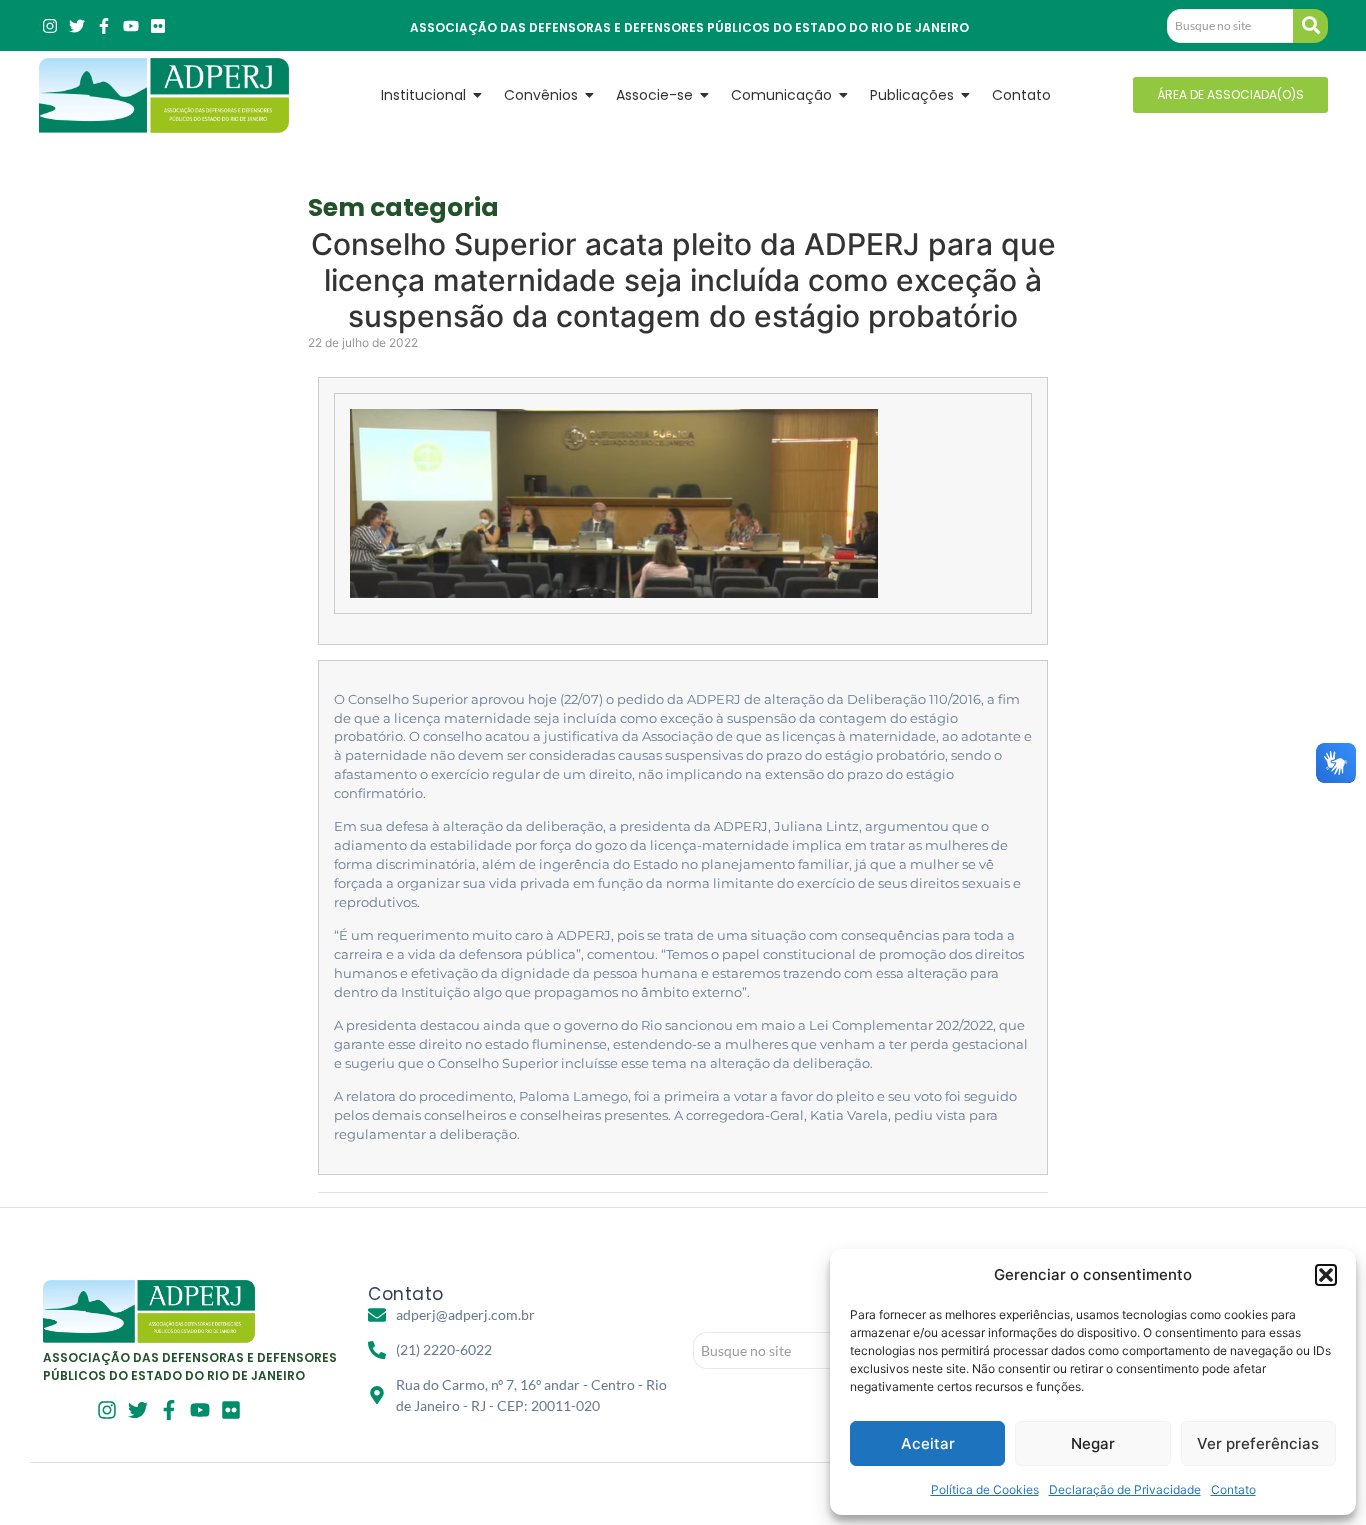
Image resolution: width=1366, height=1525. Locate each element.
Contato (1233, 1489)
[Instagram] (50, 26)
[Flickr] (158, 26)
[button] (1326, 1275)
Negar (1093, 1443)
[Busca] (1310, 26)
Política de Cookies (985, 1489)
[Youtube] (131, 26)
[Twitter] (77, 26)
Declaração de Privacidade (1125, 1489)
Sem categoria (403, 207)
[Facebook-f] (104, 26)
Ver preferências (1258, 1443)
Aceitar (928, 1443)
